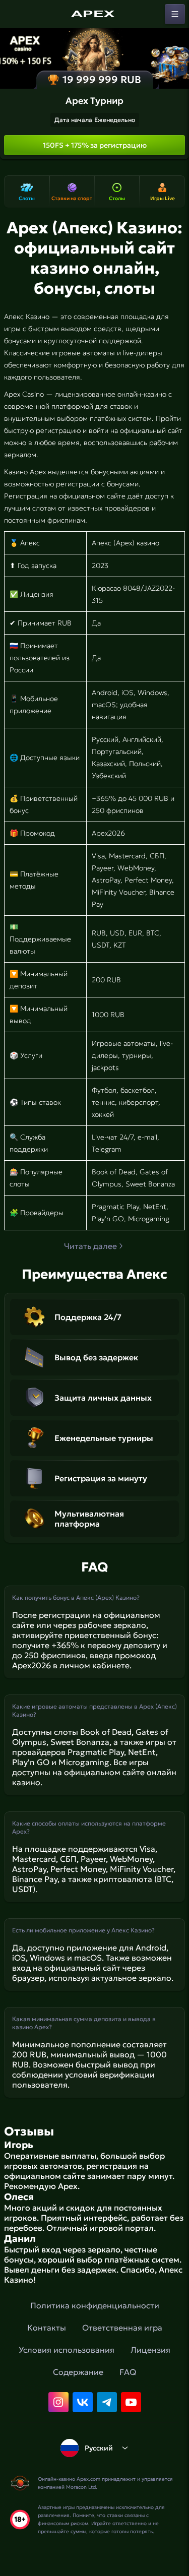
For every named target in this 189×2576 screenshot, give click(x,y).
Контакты (47, 2328)
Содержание (78, 2372)
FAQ (128, 2372)
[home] (95, 14)
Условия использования (67, 2350)
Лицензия (150, 2350)
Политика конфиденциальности (95, 2305)
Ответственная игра (122, 2328)
